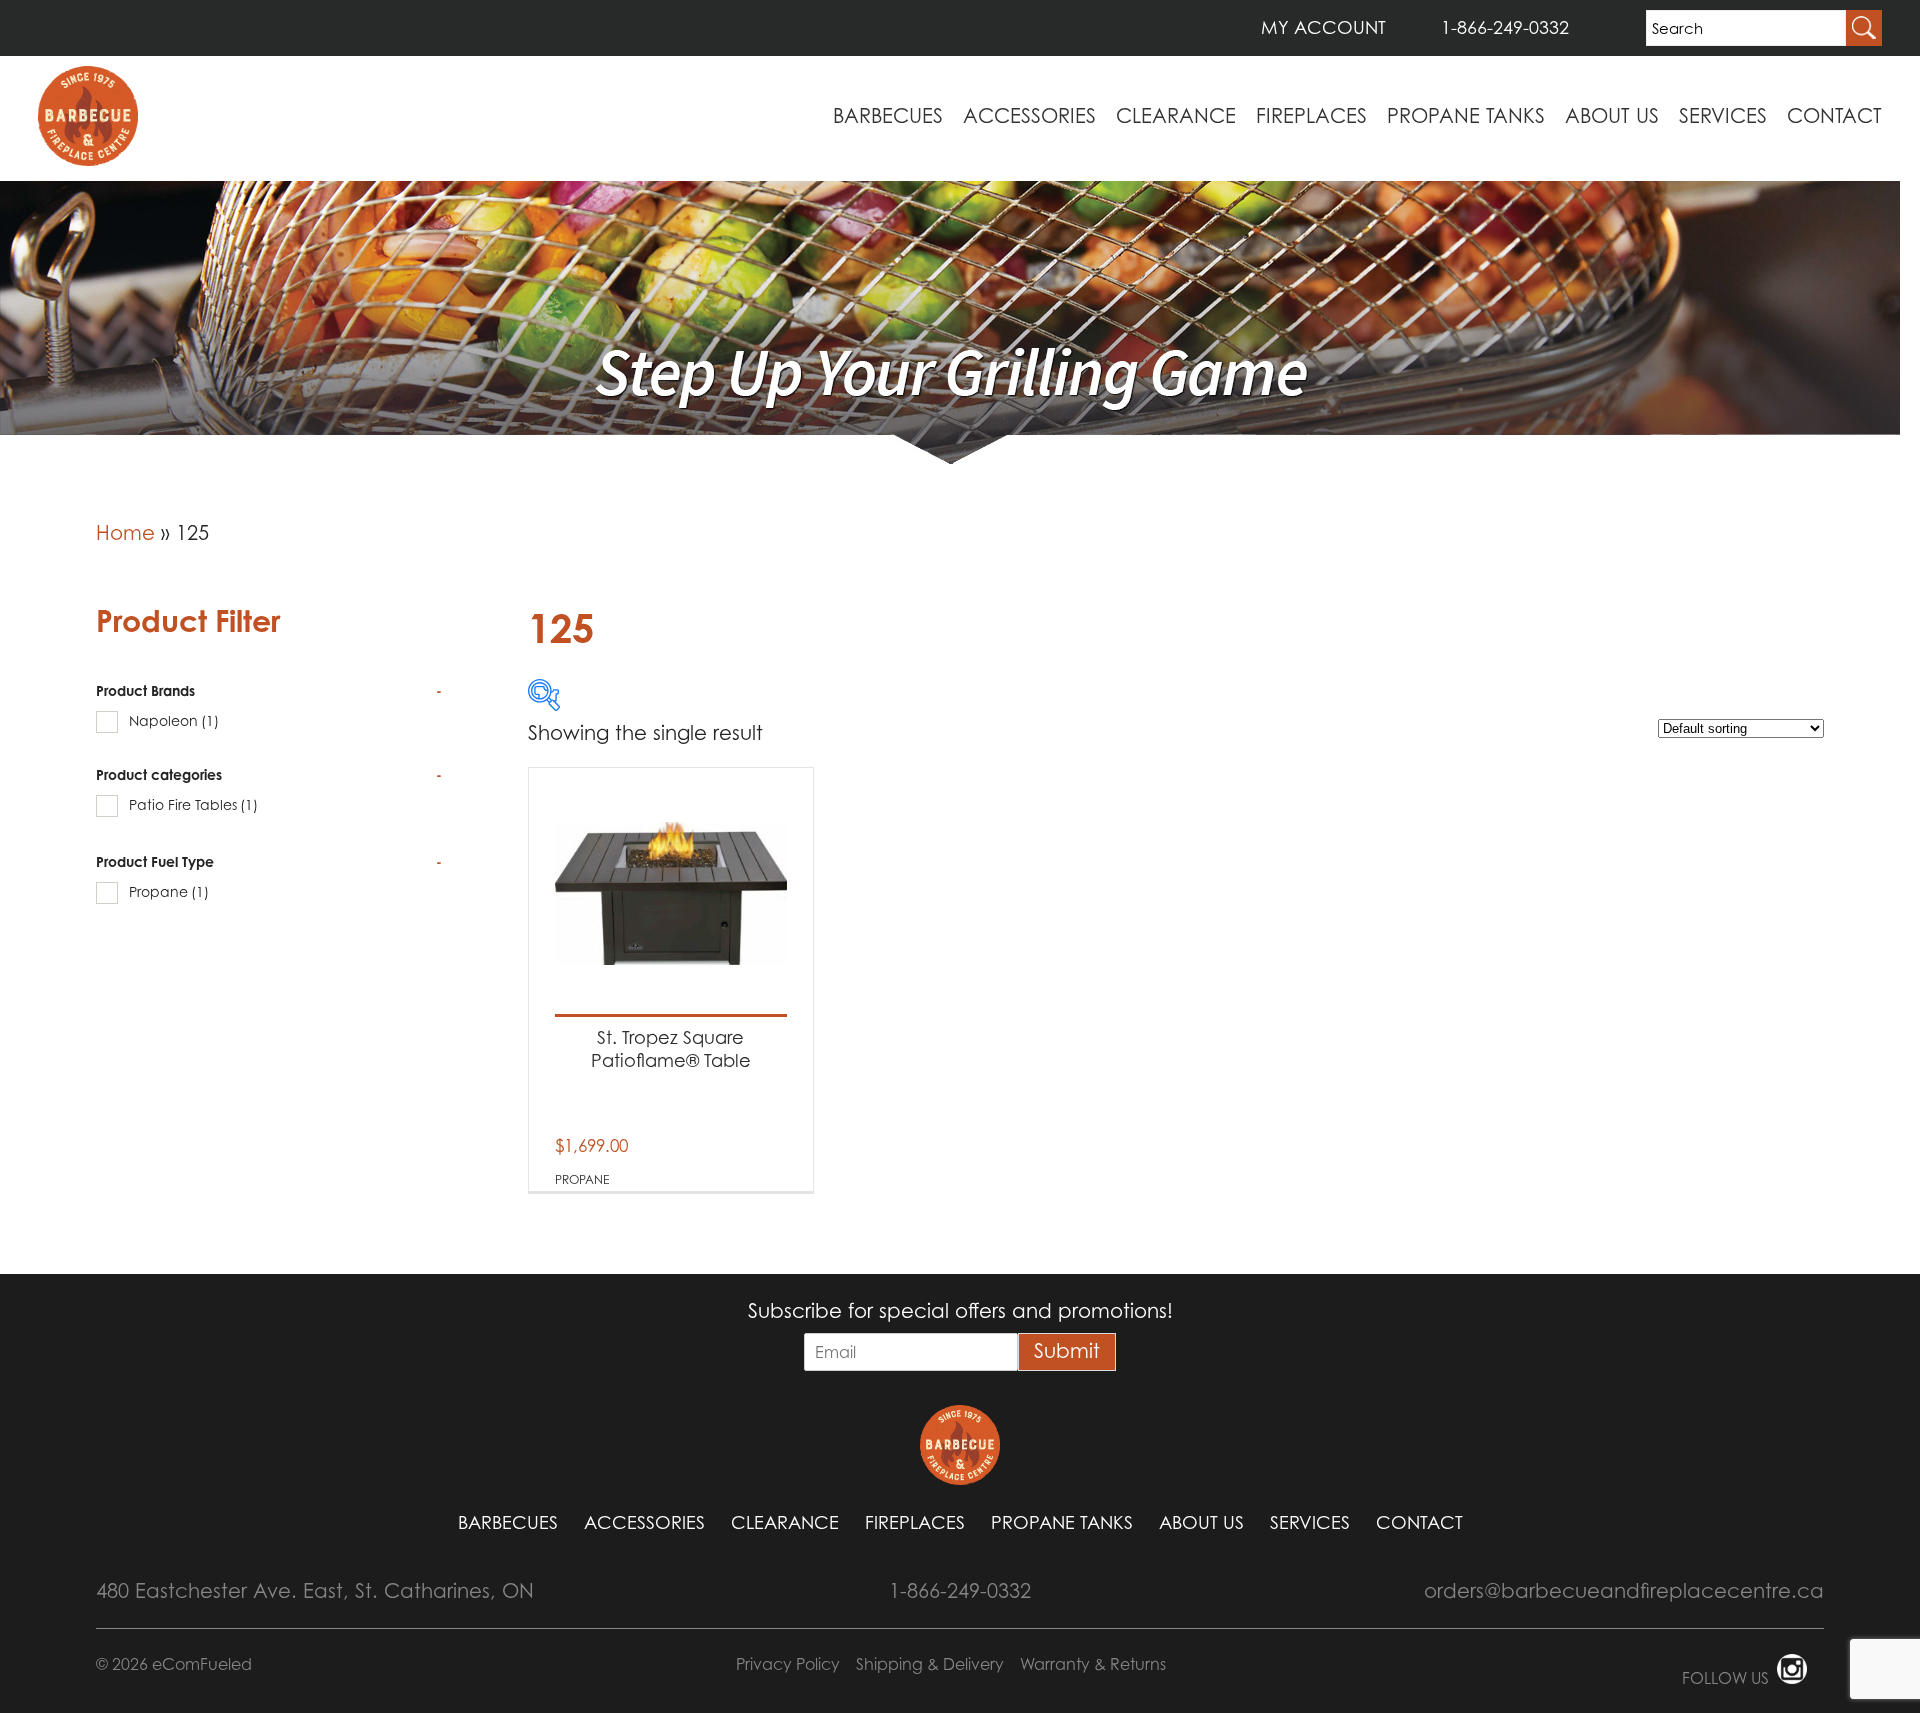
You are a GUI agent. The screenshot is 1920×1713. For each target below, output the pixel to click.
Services (1723, 116)
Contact (1834, 116)
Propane (169, 891)
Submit (1067, 1351)
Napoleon (174, 720)
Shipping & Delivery (930, 1664)
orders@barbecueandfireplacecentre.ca (1624, 1591)
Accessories (1029, 116)
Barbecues (888, 116)
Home (125, 533)
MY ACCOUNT (1323, 27)
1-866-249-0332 (1505, 27)
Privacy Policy (788, 1664)
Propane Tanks (1466, 116)
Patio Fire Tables (193, 804)
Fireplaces (1311, 116)
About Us (1612, 116)
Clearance (1176, 116)
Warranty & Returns (1093, 1664)
